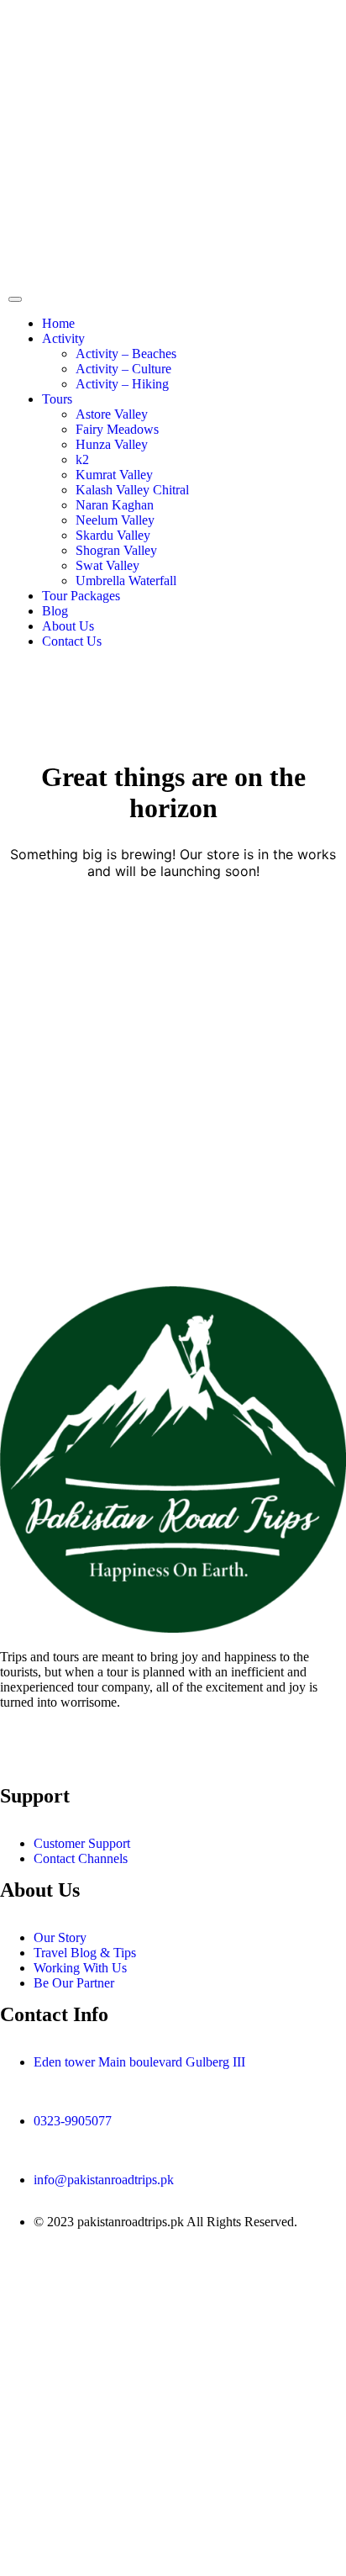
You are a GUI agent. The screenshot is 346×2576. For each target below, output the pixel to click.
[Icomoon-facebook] (21, 1761)
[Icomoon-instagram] (66, 1761)
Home (58, 323)
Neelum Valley (115, 520)
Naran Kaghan (115, 505)
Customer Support (82, 1843)
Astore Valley (112, 414)
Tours (57, 399)
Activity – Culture (123, 369)
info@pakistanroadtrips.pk (104, 2180)
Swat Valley (107, 565)
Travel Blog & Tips (85, 1953)
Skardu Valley (113, 535)
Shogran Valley (116, 550)
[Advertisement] (173, 1128)
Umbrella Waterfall (126, 581)
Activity (63, 338)
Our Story (60, 1937)
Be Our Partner (74, 1983)
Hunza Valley (112, 444)
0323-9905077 (73, 2121)
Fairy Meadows (117, 429)
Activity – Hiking (122, 384)
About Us (68, 626)
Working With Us (80, 1968)
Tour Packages (81, 596)
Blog (55, 611)
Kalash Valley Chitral (132, 490)
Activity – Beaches (126, 354)
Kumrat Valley (114, 475)
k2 (82, 459)
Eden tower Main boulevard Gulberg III (139, 2062)
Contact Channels (81, 1858)
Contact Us (72, 641)
